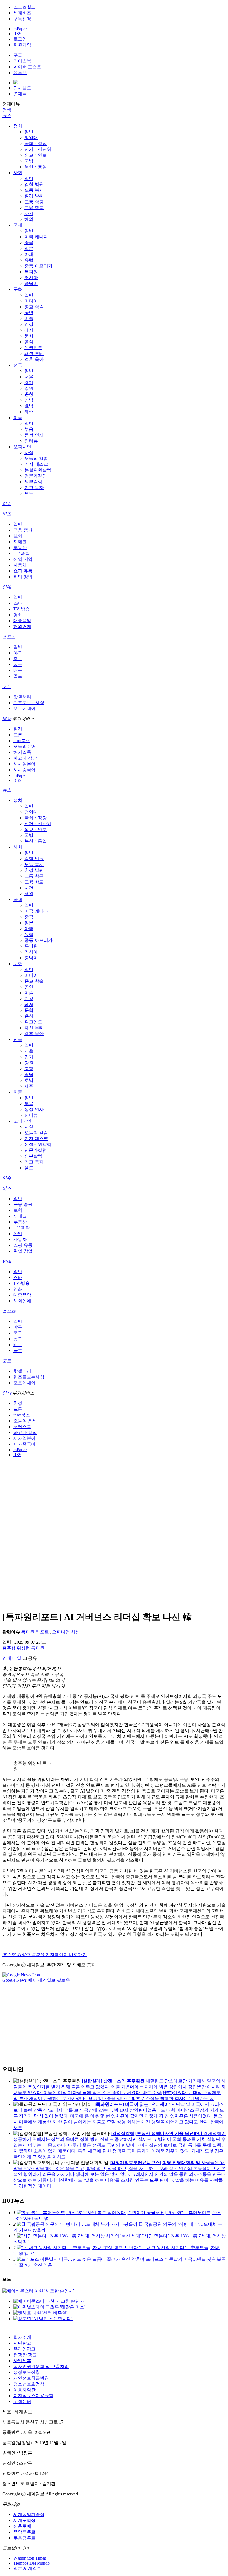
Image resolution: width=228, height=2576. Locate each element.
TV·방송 (22, 609)
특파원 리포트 (35, 1632)
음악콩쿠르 (24, 2532)
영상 (7, 719)
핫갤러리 (22, 697)
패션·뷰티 (34, 353)
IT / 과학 (22, 553)
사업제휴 (22, 2361)
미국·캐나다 (36, 237)
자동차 (20, 565)
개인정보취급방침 (31, 2378)
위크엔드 (33, 348)
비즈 (7, 514)
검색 (7, 110)
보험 (18, 536)
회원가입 (22, 45)
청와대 (31, 138)
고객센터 (22, 2401)
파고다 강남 (25, 758)
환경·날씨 (34, 196)
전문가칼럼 (36, 476)
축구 (18, 659)
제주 (29, 412)
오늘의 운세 (25, 746)
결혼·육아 (34, 359)
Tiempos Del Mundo (32, 2563)
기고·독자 (34, 488)
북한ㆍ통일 (36, 167)
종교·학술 (34, 307)
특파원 (31, 272)
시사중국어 (24, 770)
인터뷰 (31, 441)
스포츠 (9, 637)
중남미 (31, 283)
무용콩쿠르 (24, 2538)
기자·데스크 (36, 464)
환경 (18, 729)
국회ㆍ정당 (36, 143)
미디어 (31, 301)
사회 (18, 173)
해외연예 (22, 626)
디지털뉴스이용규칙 (33, 2396)
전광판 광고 (25, 2355)
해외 (29, 219)
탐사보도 (22, 88)
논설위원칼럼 (38, 470)
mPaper (20, 29)
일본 (29, 248)
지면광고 (22, 2343)
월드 (29, 493)
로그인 (20, 39)
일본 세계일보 (27, 2568)
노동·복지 (34, 190)
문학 (29, 336)
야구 (18, 653)
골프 (18, 676)
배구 (18, 670)
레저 (29, 330)
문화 (18, 289)
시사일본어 (24, 764)
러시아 (31, 278)
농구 (18, 664)
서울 (29, 377)
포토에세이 (24, 708)
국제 (18, 225)
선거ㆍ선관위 (38, 149)
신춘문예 (22, 2526)
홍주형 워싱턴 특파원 (23, 1648)
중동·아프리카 (39, 266)
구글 (18, 55)
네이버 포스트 (27, 67)
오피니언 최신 (66, 1632)
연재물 (20, 94)
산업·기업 (23, 559)
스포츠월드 (24, 7)
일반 (29, 132)
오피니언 (22, 447)
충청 (29, 394)
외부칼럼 (33, 482)
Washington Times (30, 2558)
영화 (18, 615)
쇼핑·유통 (23, 571)
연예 (7, 587)
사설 (29, 453)
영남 (29, 400)
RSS (17, 34)
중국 (29, 243)
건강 (29, 324)
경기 (29, 383)
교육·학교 (34, 208)
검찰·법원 (34, 184)
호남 (29, 406)
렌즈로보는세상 (29, 703)
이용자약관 (24, 2390)
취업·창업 (23, 577)
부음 (29, 429)
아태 (29, 254)
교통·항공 (34, 202)
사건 (29, 213)
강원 (29, 388)
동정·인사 (34, 435)
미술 (29, 318)
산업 (18, 1234)
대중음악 (22, 621)
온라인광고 (24, 2349)
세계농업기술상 (29, 2514)
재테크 (20, 542)
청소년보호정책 (29, 2384)
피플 (18, 418)
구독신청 (22, 19)
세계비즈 (22, 13)
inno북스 (22, 741)
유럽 (29, 260)
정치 (18, 126)
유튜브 (20, 73)
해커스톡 (22, 752)
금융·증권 (23, 530)
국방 (29, 161)
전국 (18, 365)
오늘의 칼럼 (36, 458)
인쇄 (7, 1658)
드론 (18, 735)
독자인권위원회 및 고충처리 (41, 2366)
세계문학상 (24, 2520)
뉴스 (7, 116)
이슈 (7, 504)
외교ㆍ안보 (36, 155)
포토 (7, 686)
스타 (18, 603)
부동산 (20, 548)
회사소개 (22, 2337)
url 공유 (30, 1658)
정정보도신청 (27, 2372)
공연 (29, 313)
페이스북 (22, 61)
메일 (17, 1658)
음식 (29, 342)
